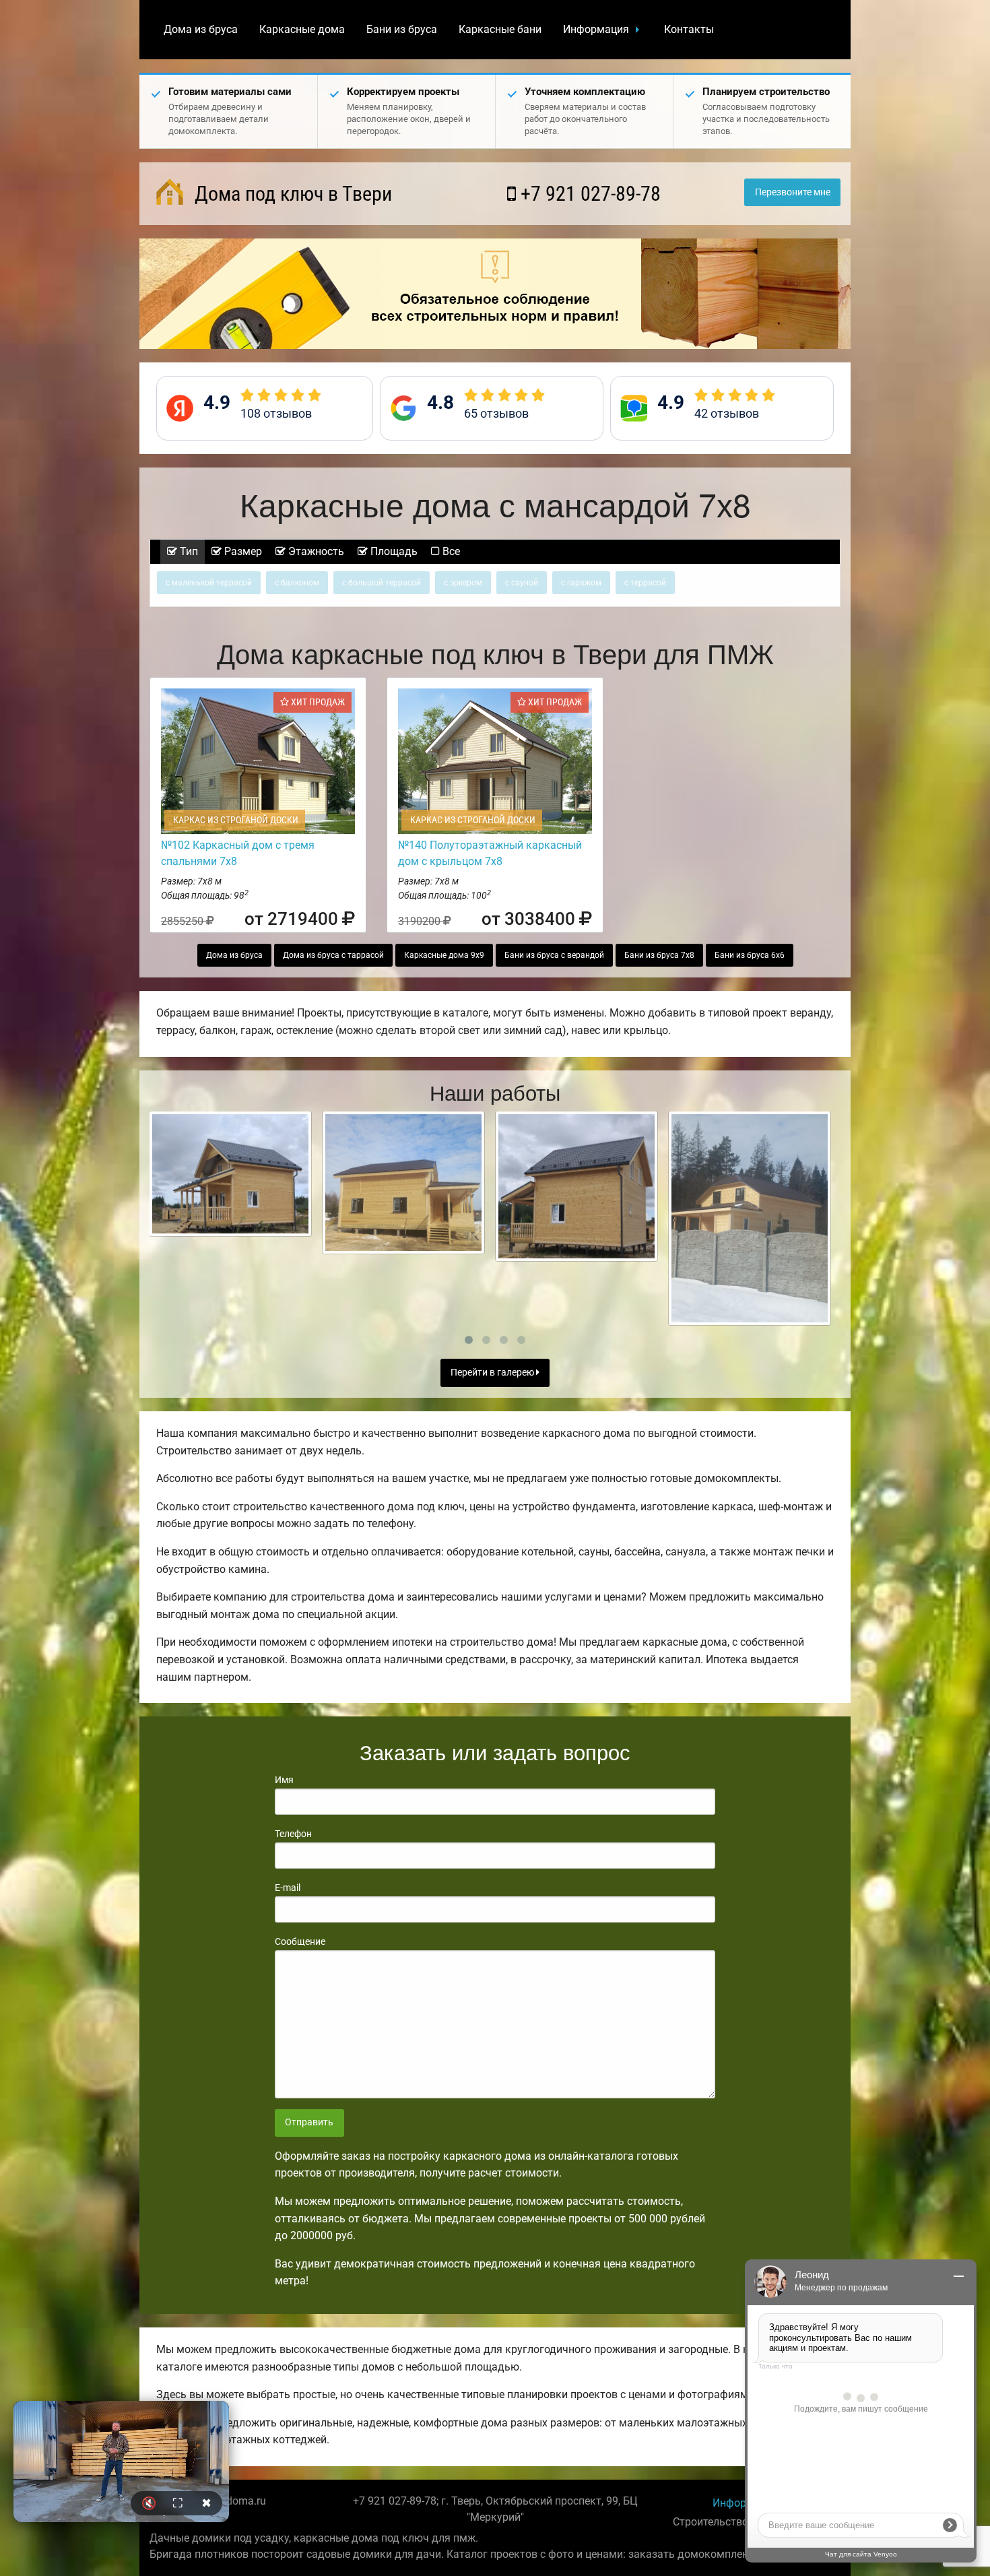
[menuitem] (201, 30)
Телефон (293, 1834)
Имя (284, 1780)
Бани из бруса (402, 29)
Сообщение (300, 1941)
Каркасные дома (302, 29)
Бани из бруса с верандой (554, 955)
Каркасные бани (500, 29)
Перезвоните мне (793, 192)
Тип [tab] (188, 551)
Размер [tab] (242, 551)
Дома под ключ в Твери (291, 194)
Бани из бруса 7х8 (659, 955)
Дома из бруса (201, 29)
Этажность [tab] (315, 551)
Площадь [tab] (393, 551)
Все (450, 551)
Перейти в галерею (493, 1373)
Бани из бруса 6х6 (750, 955)
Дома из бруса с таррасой (333, 955)
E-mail (288, 1888)
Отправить (309, 2122)
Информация (596, 29)
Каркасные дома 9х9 (444, 955)
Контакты (689, 29)
